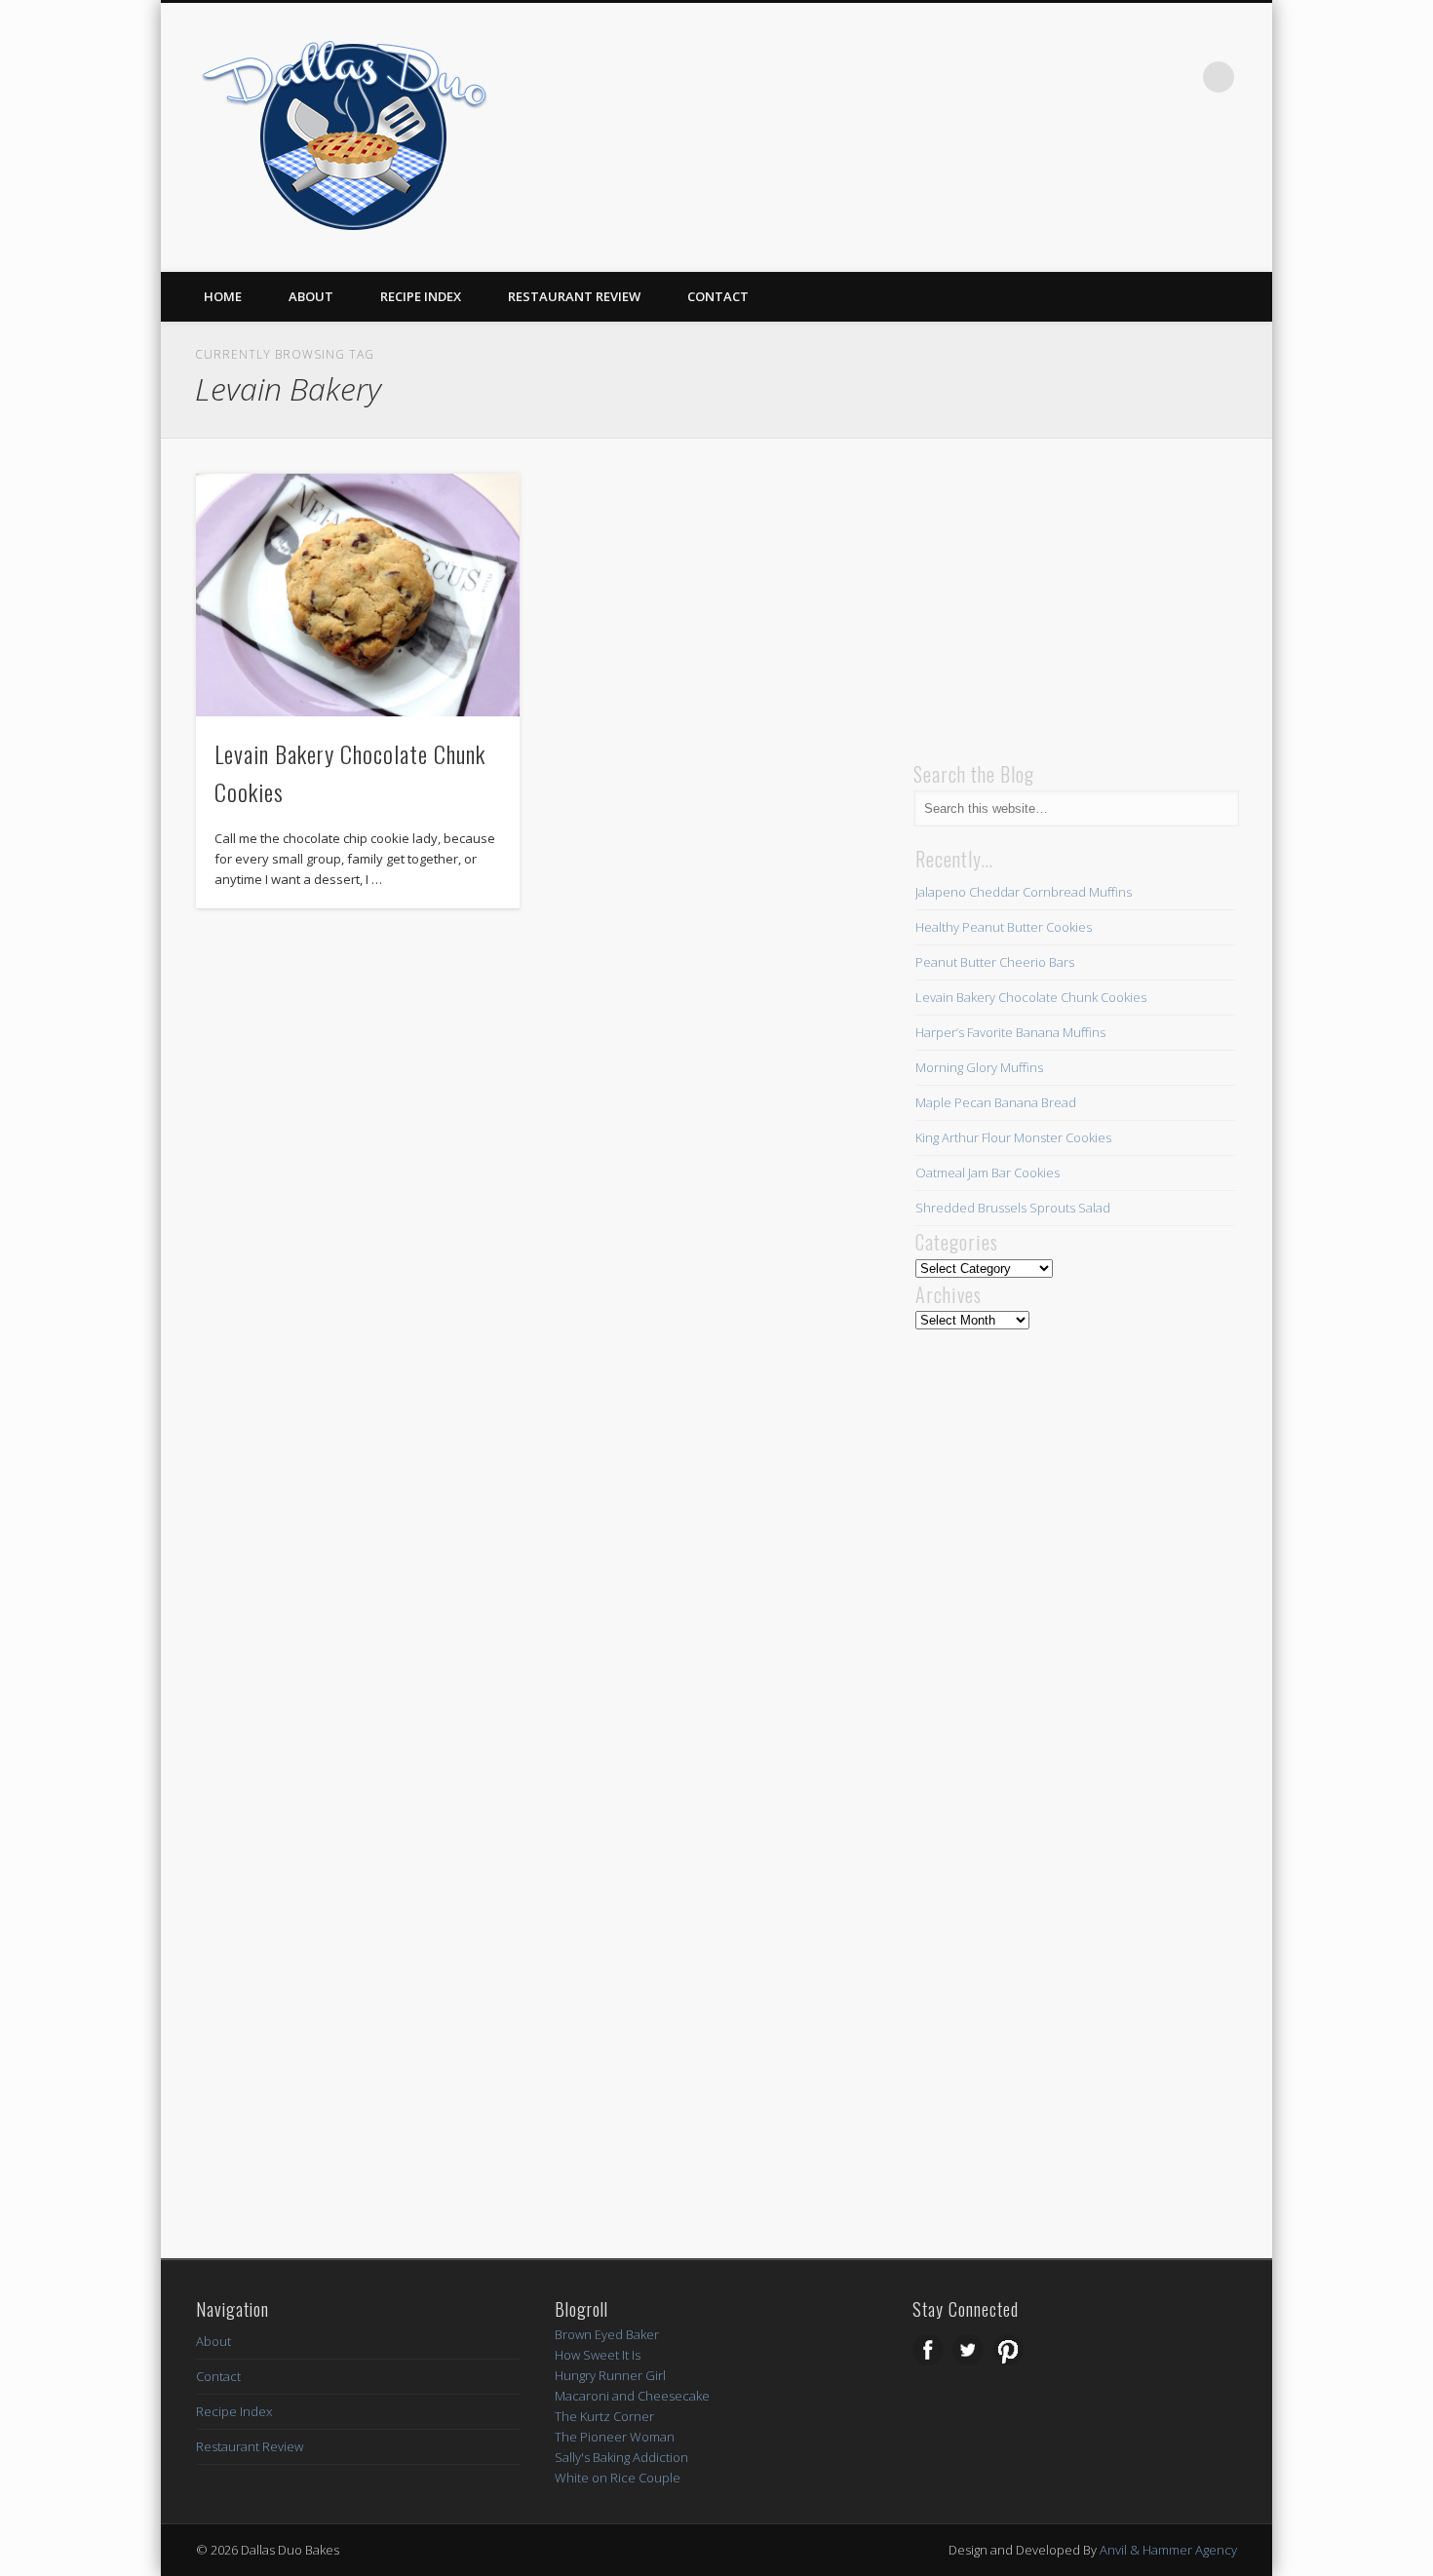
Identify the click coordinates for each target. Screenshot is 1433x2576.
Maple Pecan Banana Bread (996, 1102)
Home (223, 296)
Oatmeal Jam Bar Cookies (988, 1173)
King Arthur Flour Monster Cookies (1013, 1137)
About (311, 296)
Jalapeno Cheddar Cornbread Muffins (1024, 892)
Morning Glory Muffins (979, 1067)
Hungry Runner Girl (610, 2375)
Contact (718, 296)
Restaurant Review (574, 296)
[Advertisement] (1060, 596)
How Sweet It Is (598, 2355)
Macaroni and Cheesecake (632, 2396)
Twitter (1139, 77)
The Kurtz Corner (604, 2416)
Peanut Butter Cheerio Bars (995, 962)
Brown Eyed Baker (607, 2334)
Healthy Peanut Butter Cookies (1004, 927)
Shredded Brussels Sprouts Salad (1013, 1208)
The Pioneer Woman (615, 2437)
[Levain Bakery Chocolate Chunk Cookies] (358, 595)
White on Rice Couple (618, 2478)
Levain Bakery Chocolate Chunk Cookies (1031, 997)
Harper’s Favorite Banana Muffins (1010, 1032)
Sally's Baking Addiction (621, 2457)
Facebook (1099, 77)
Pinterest (1179, 77)
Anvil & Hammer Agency (1168, 2550)
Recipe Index (421, 296)
